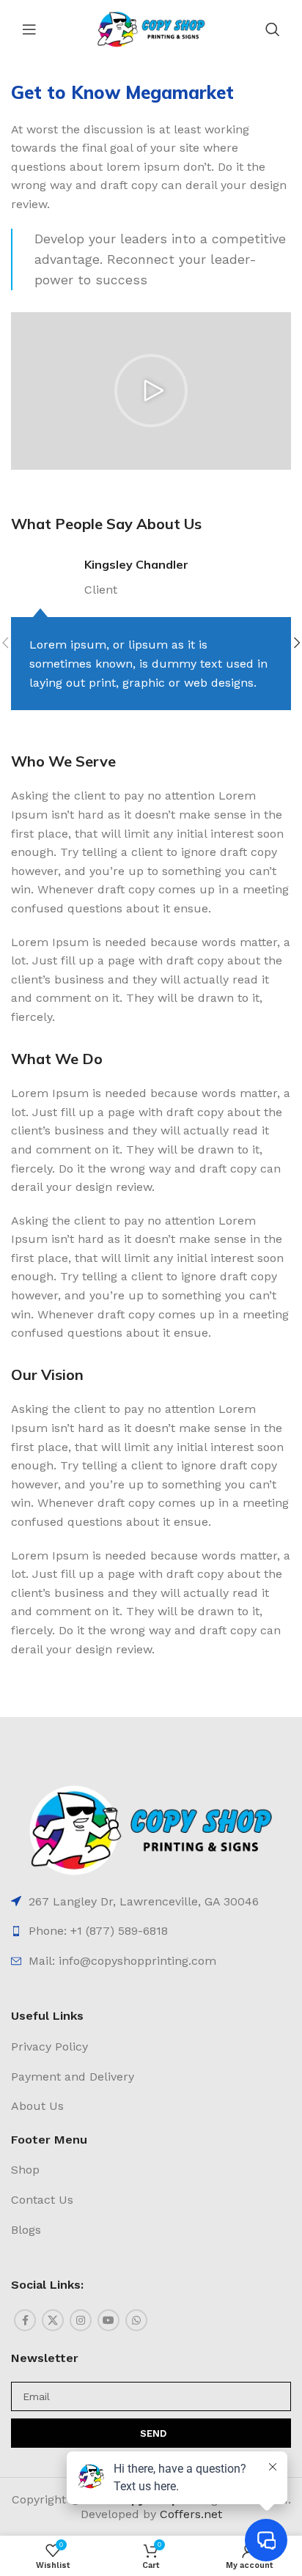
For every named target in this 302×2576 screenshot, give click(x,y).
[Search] (273, 29)
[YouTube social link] (108, 2320)
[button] (151, 391)
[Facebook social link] (25, 2320)
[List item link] (151, 1902)
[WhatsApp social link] (136, 2320)
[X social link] (53, 2320)
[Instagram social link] (81, 2320)
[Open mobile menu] (29, 29)
